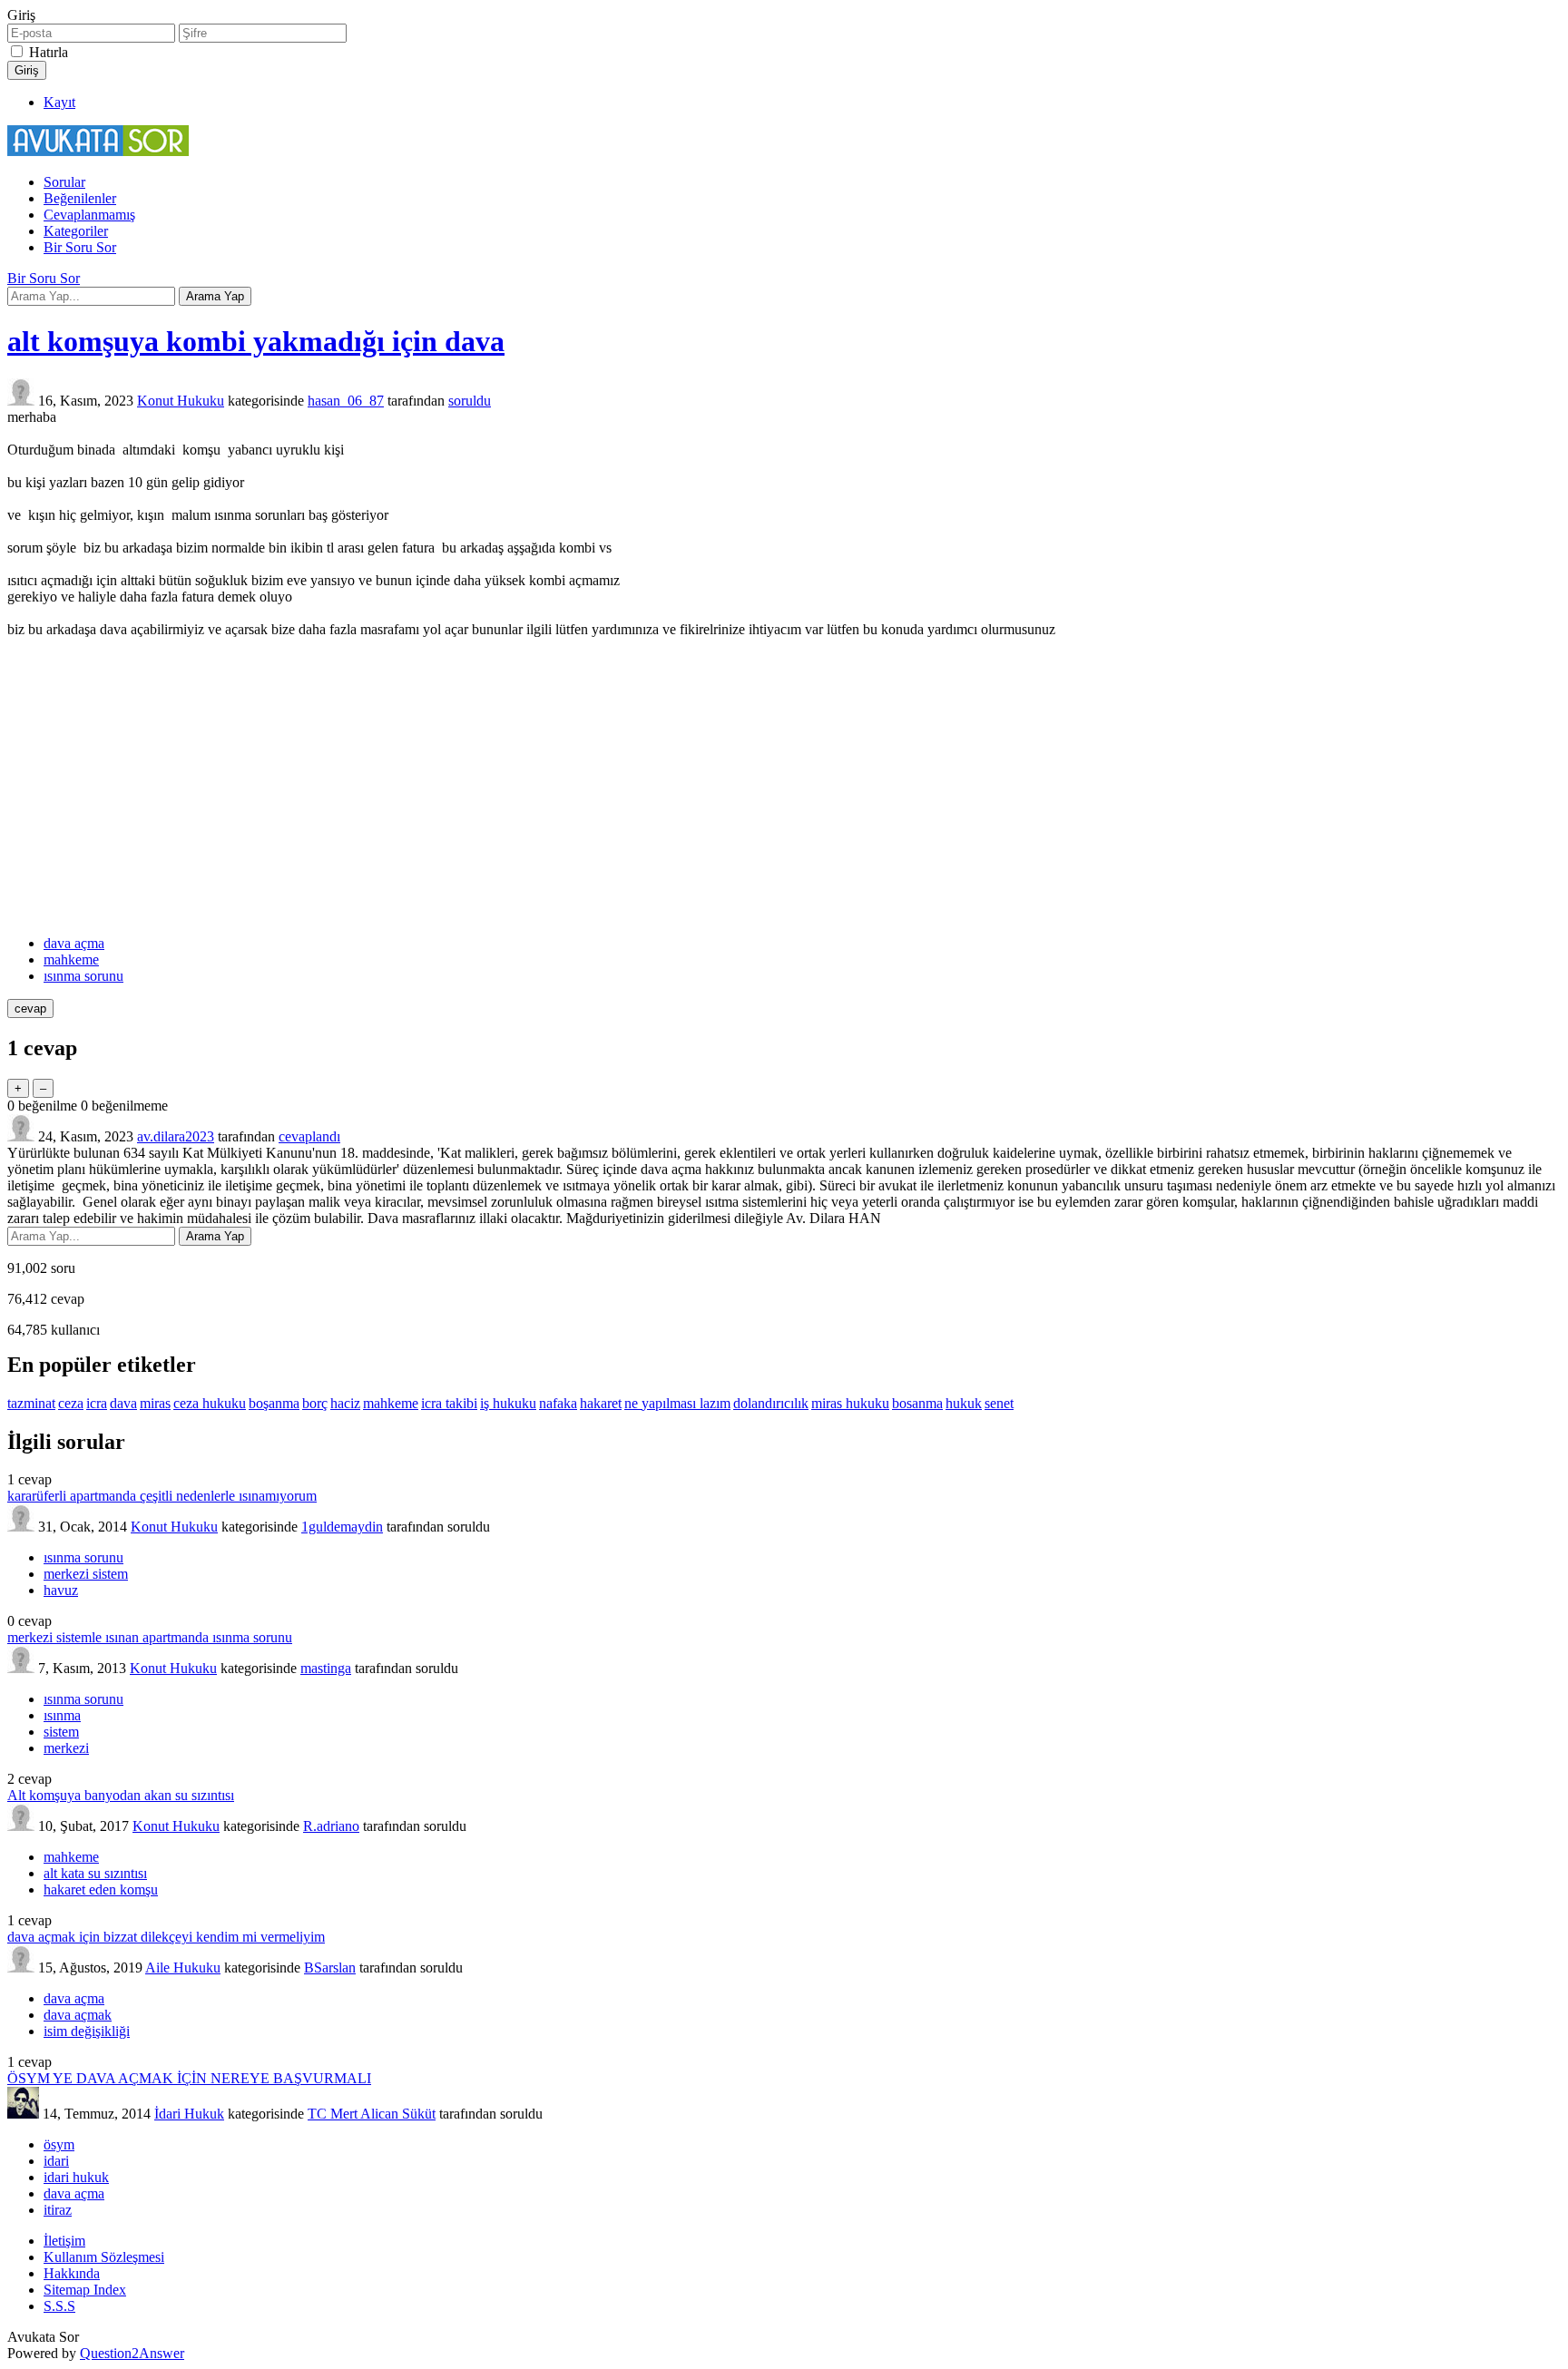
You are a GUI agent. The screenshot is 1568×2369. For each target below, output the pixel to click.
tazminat (31, 1403)
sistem (61, 1732)
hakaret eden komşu (101, 1889)
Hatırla (49, 52)
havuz (61, 1590)
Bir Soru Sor (80, 247)
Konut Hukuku (181, 401)
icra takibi (449, 1403)
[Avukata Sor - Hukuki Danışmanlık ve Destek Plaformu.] (98, 151)
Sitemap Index (85, 2290)
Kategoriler (76, 231)
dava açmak (78, 2015)
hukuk (964, 1403)
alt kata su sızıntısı (95, 1873)
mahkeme (71, 959)
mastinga (326, 1668)
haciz (345, 1403)
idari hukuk (76, 2177)
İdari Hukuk (189, 2114)
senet (999, 1403)
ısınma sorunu (83, 976)
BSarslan (330, 1968)
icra (97, 1403)
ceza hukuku (210, 1403)
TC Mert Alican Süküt (372, 2114)
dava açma (74, 943)
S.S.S (59, 2306)
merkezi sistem (86, 1574)
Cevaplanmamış (89, 215)
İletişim (64, 2241)
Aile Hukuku (183, 1968)
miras (155, 1403)
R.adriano (331, 1826)
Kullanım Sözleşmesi (104, 2257)
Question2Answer (132, 2353)
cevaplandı (309, 1136)
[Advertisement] (784, 787)
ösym (59, 2144)
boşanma (274, 1403)
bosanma (917, 1403)
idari (56, 2161)
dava (123, 1403)
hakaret (601, 1403)
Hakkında (72, 2273)
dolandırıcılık (771, 1403)
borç (315, 1403)
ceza (71, 1403)
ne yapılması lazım (677, 1403)
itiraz (58, 2210)
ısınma (62, 1715)
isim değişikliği (87, 2031)
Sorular (64, 182)
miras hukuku (850, 1403)
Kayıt (59, 102)
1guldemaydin (342, 1527)
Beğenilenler (80, 198)
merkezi (66, 1748)
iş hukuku (508, 1403)
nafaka (558, 1403)
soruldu (470, 401)
